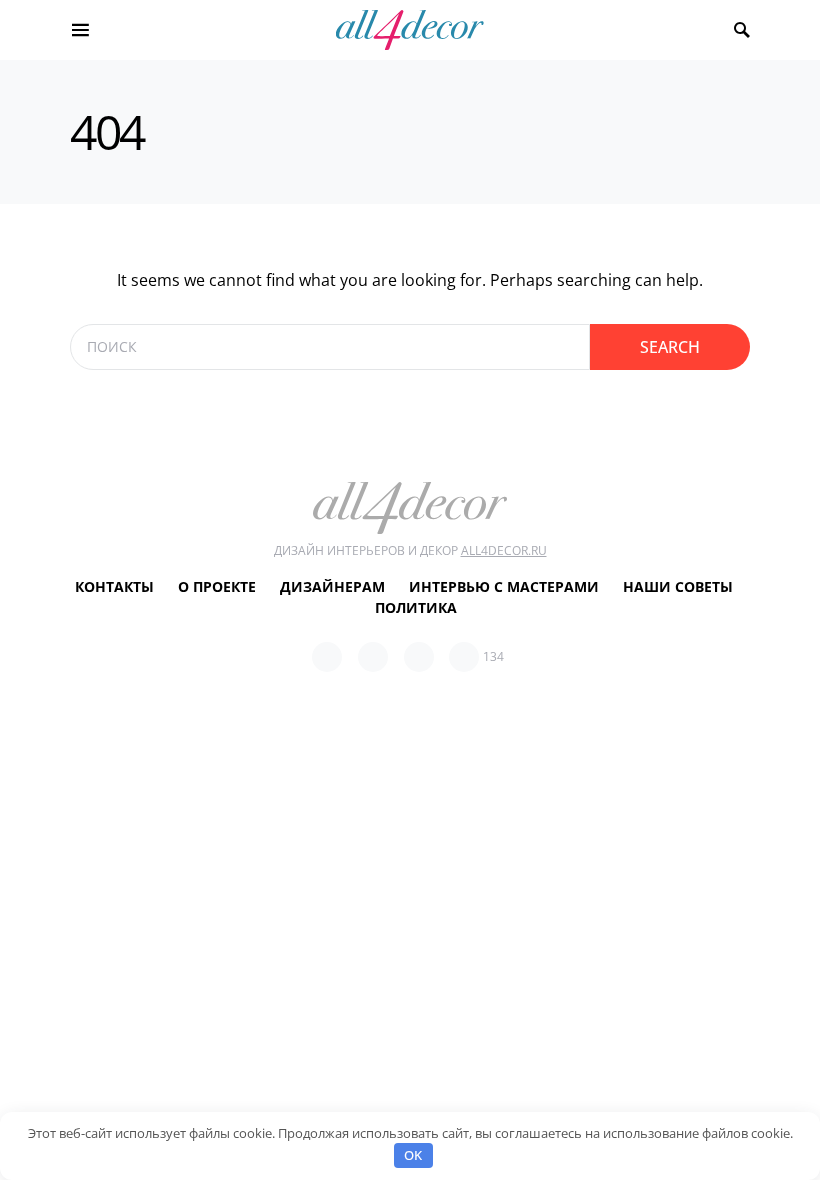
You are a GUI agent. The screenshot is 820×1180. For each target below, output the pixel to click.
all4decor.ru (504, 550)
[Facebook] (327, 657)
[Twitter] (373, 657)
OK (413, 1155)
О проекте (217, 586)
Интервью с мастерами (504, 586)
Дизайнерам (332, 586)
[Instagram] (419, 657)
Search (670, 347)
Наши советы (678, 586)
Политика (416, 607)
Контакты (114, 586)
